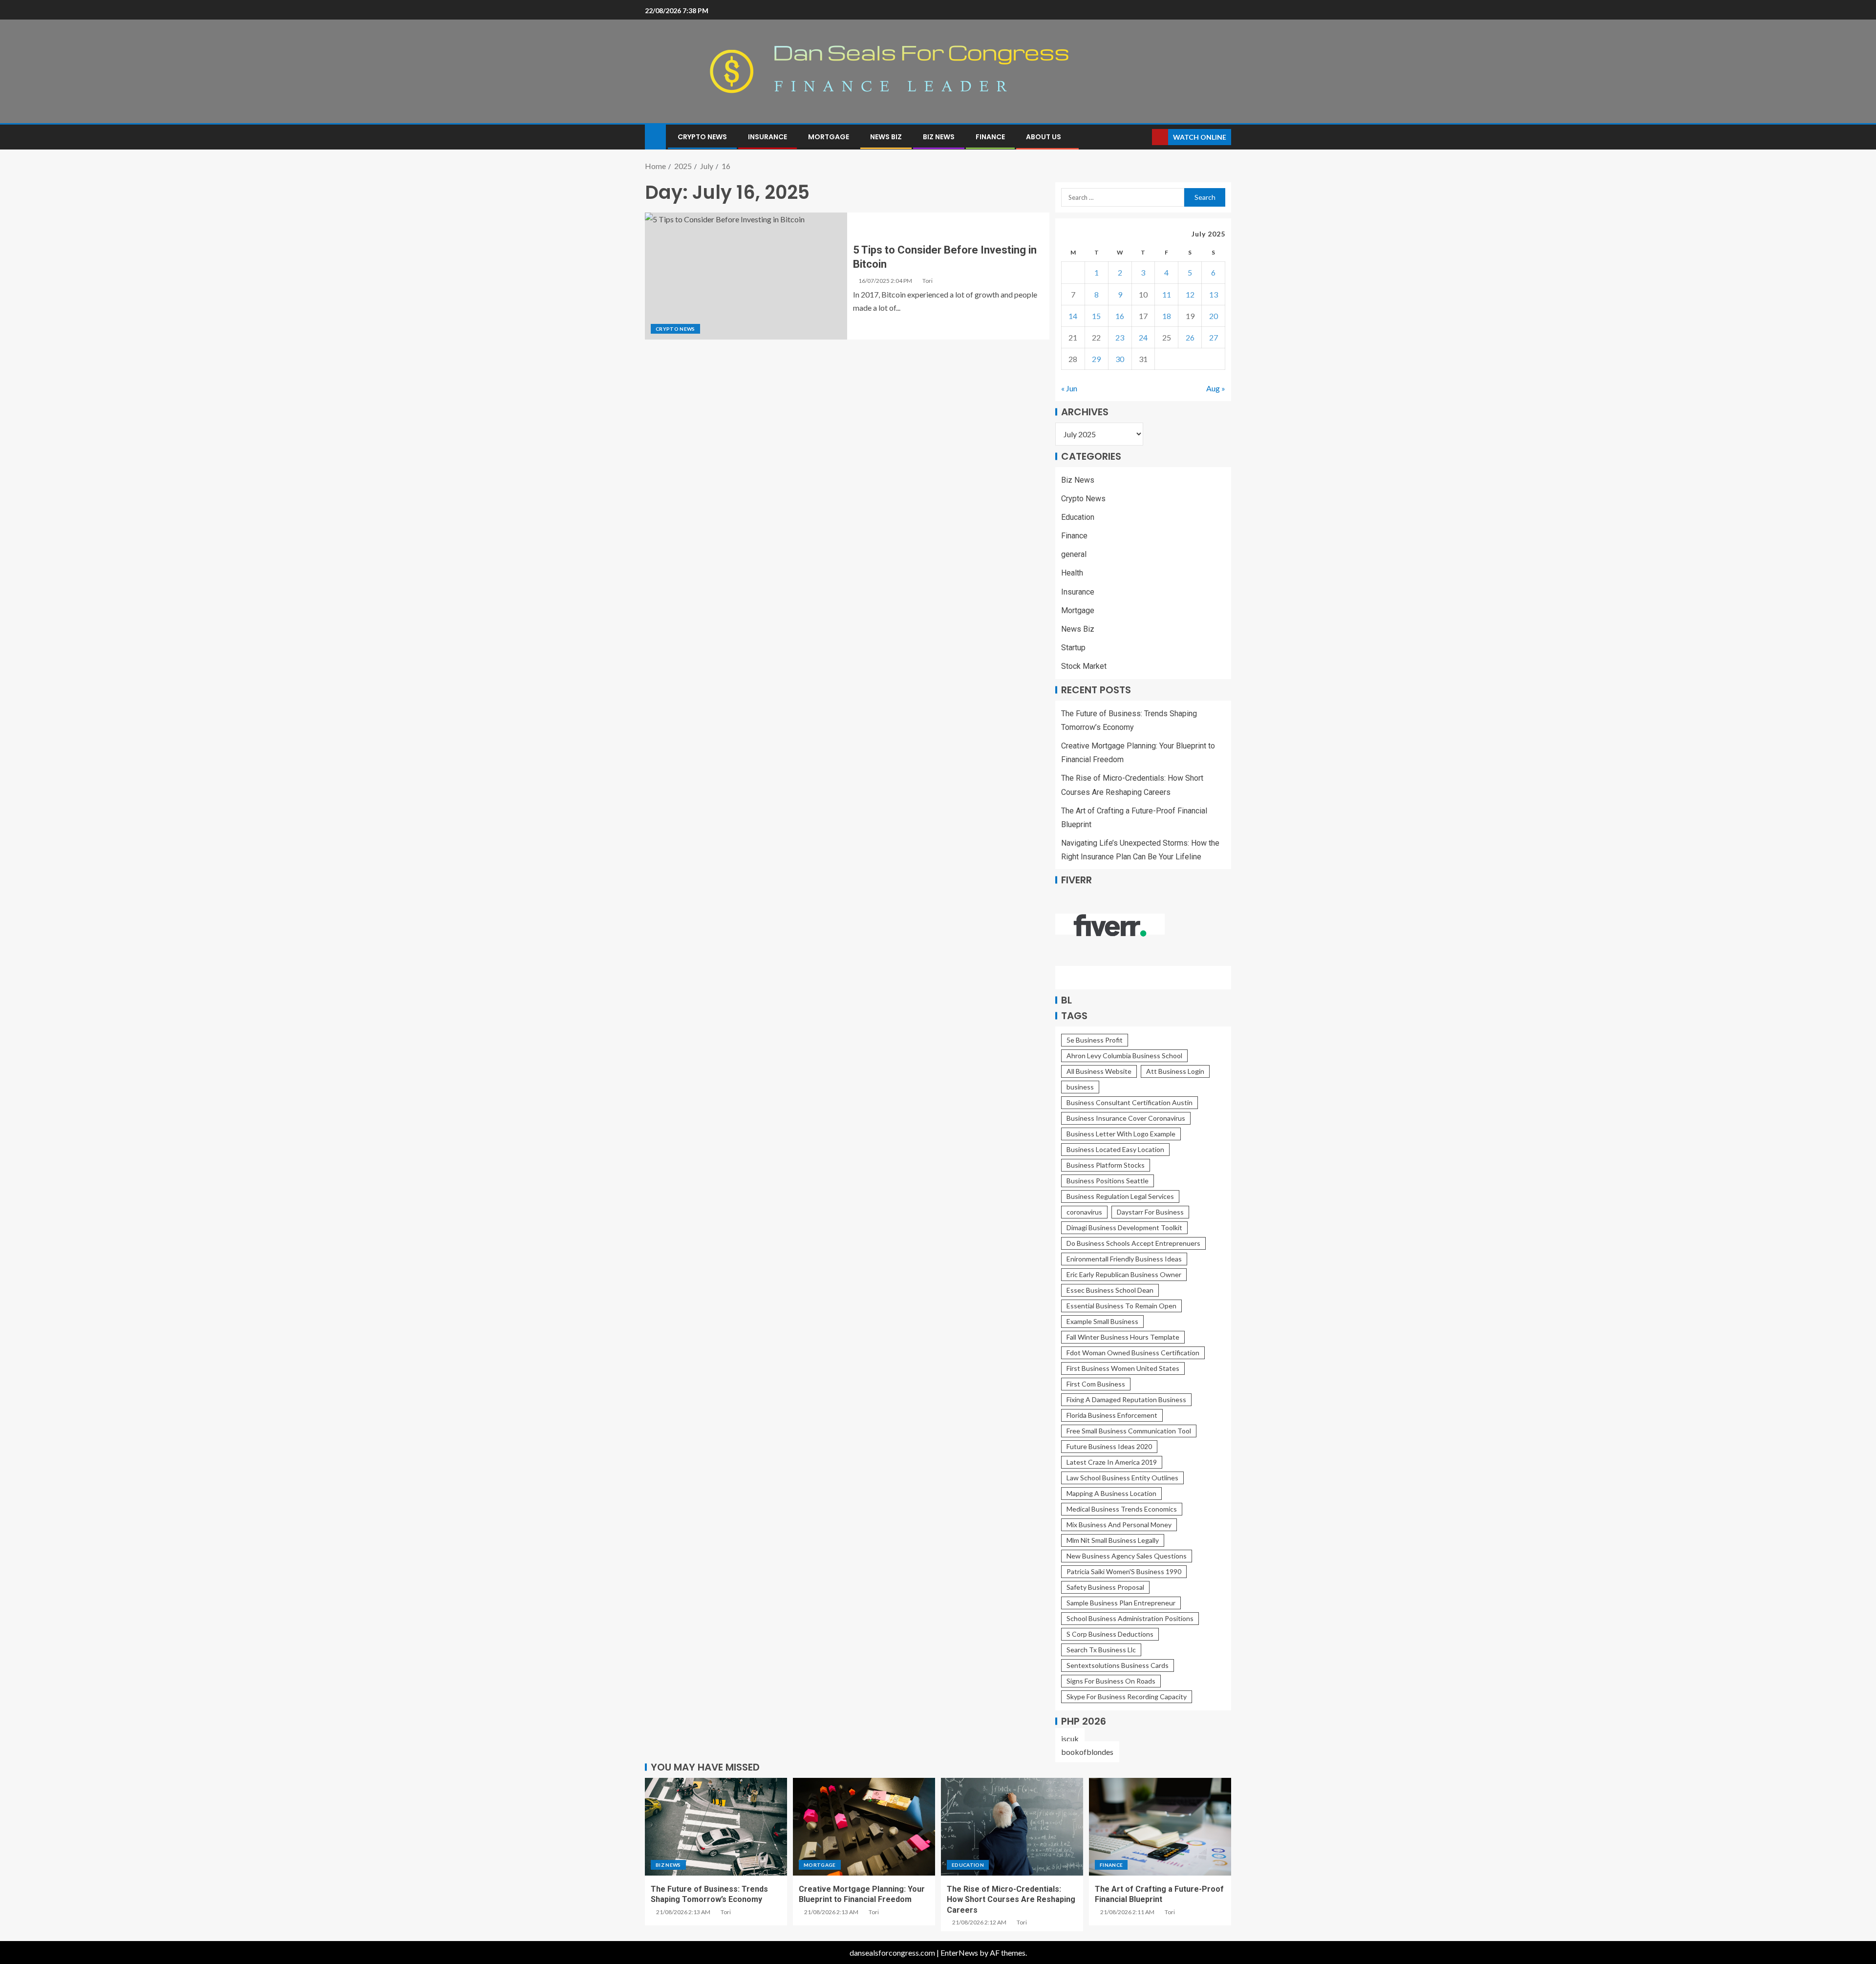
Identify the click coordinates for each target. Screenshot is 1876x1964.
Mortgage (829, 137)
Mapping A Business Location (1111, 1493)
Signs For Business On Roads (1111, 1681)
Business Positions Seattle (1108, 1181)
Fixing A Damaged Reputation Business (1126, 1399)
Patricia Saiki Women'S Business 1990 (1124, 1571)
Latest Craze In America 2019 (1112, 1462)
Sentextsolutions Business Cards (1118, 1665)
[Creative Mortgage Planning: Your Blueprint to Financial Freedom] (864, 1827)
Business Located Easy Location (1115, 1149)
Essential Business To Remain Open (1121, 1306)
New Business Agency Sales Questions (1127, 1556)
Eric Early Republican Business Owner (1124, 1274)
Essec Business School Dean (1110, 1290)
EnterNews (959, 1953)
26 (1190, 337)
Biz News (939, 137)
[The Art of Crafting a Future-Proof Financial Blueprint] (1160, 1827)
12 (1190, 294)
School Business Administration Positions (1130, 1618)
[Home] (655, 136)
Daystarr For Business (1150, 1212)
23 (1120, 337)
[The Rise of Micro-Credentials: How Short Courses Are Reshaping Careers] (1012, 1827)
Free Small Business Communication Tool (1129, 1431)
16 (1120, 316)
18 (1167, 316)
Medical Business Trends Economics (1122, 1509)
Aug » (1216, 388)
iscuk (1070, 1739)
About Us (1044, 137)
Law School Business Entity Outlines (1122, 1478)
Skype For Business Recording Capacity (1127, 1697)
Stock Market (1084, 666)
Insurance (767, 137)
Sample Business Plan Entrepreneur (1121, 1603)
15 (1096, 316)
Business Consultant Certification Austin (1130, 1102)
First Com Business (1096, 1384)
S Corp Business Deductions (1110, 1634)
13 (1214, 294)
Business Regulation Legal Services (1120, 1196)
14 (1073, 316)
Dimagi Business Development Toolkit (1124, 1227)
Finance (990, 137)
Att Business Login (1175, 1071)
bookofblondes (1087, 1752)
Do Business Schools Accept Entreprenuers (1133, 1243)
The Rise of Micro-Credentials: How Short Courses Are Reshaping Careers (1011, 1900)
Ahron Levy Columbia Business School (1124, 1056)
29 (1096, 359)
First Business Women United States (1123, 1368)
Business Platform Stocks (1106, 1165)
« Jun (1069, 388)
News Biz (886, 137)
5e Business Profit (1095, 1040)
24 (1143, 337)
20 (1214, 316)
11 (1167, 294)
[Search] (1143, 137)
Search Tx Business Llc (1101, 1650)
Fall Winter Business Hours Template (1123, 1337)
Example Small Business (1102, 1321)
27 (1214, 337)
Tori (927, 281)
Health (1072, 573)
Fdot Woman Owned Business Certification (1133, 1353)
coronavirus (1084, 1212)
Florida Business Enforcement (1112, 1415)
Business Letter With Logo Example (1121, 1134)
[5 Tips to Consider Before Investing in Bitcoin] (746, 276)
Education (1078, 517)
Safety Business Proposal (1105, 1587)
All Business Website (1099, 1071)
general (1074, 554)
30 (1120, 359)
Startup (1073, 648)
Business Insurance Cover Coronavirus (1126, 1118)
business (1080, 1087)
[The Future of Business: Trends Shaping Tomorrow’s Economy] (716, 1827)
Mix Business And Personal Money (1119, 1525)
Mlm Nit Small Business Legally (1113, 1540)
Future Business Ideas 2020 (1109, 1446)
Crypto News (702, 137)
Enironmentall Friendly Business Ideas (1124, 1259)
